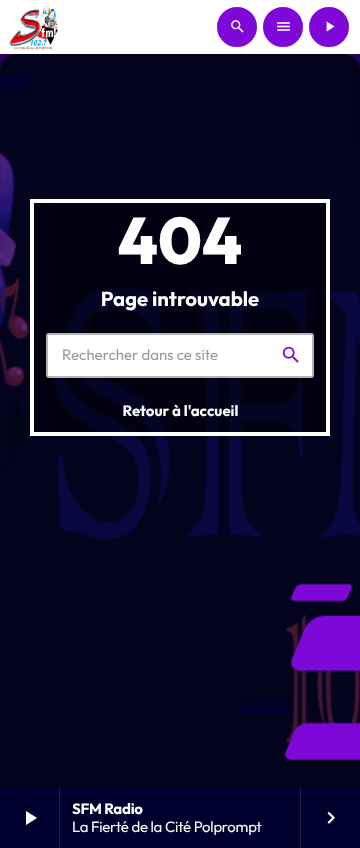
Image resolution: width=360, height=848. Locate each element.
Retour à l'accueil (181, 410)
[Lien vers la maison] (35, 27)
